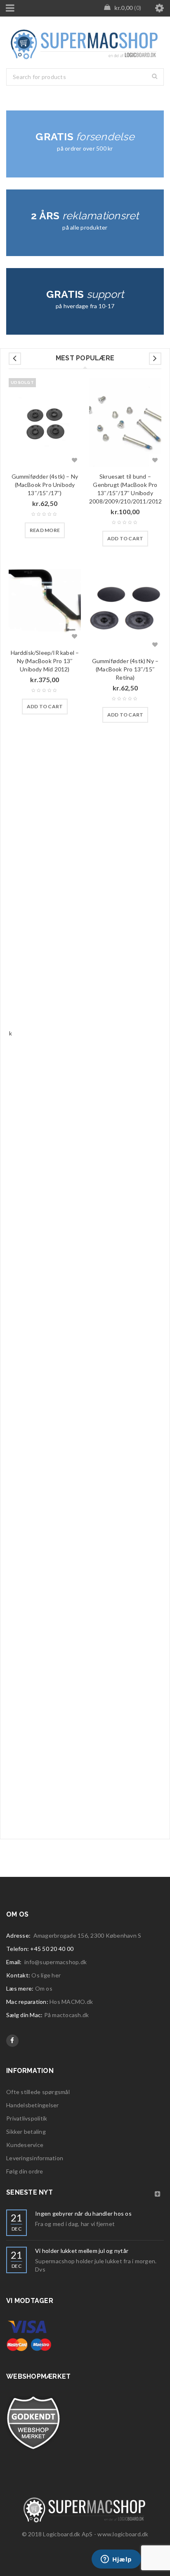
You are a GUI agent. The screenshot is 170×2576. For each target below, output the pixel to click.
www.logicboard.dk (123, 2534)
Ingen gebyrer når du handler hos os (83, 2213)
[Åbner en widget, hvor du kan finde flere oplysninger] (116, 2560)
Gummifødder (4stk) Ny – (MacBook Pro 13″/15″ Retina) (125, 669)
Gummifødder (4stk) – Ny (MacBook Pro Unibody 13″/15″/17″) (45, 485)
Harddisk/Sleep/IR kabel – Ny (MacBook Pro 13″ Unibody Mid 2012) (45, 661)
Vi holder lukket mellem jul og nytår (82, 2251)
